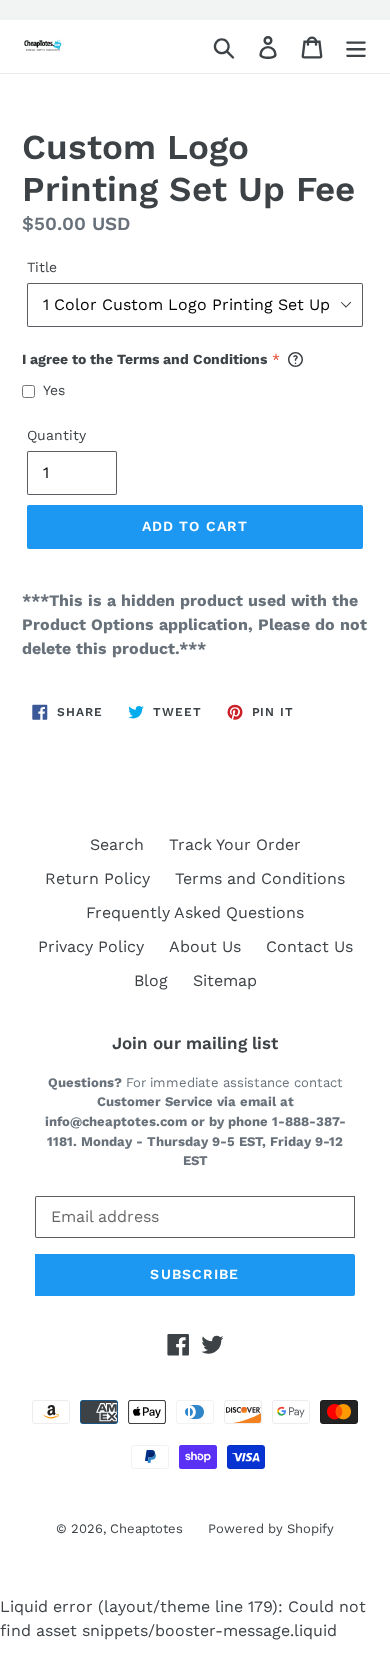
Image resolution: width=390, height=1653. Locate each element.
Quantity (56, 435)
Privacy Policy (91, 946)
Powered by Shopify (271, 1528)
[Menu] (356, 46)
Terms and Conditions (260, 878)
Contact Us (309, 946)
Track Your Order (235, 844)
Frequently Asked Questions (195, 912)
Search (117, 844)
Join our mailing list (195, 1043)
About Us (205, 946)
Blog (151, 980)
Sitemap (225, 980)
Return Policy (97, 878)
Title (42, 267)
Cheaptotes (146, 1528)
